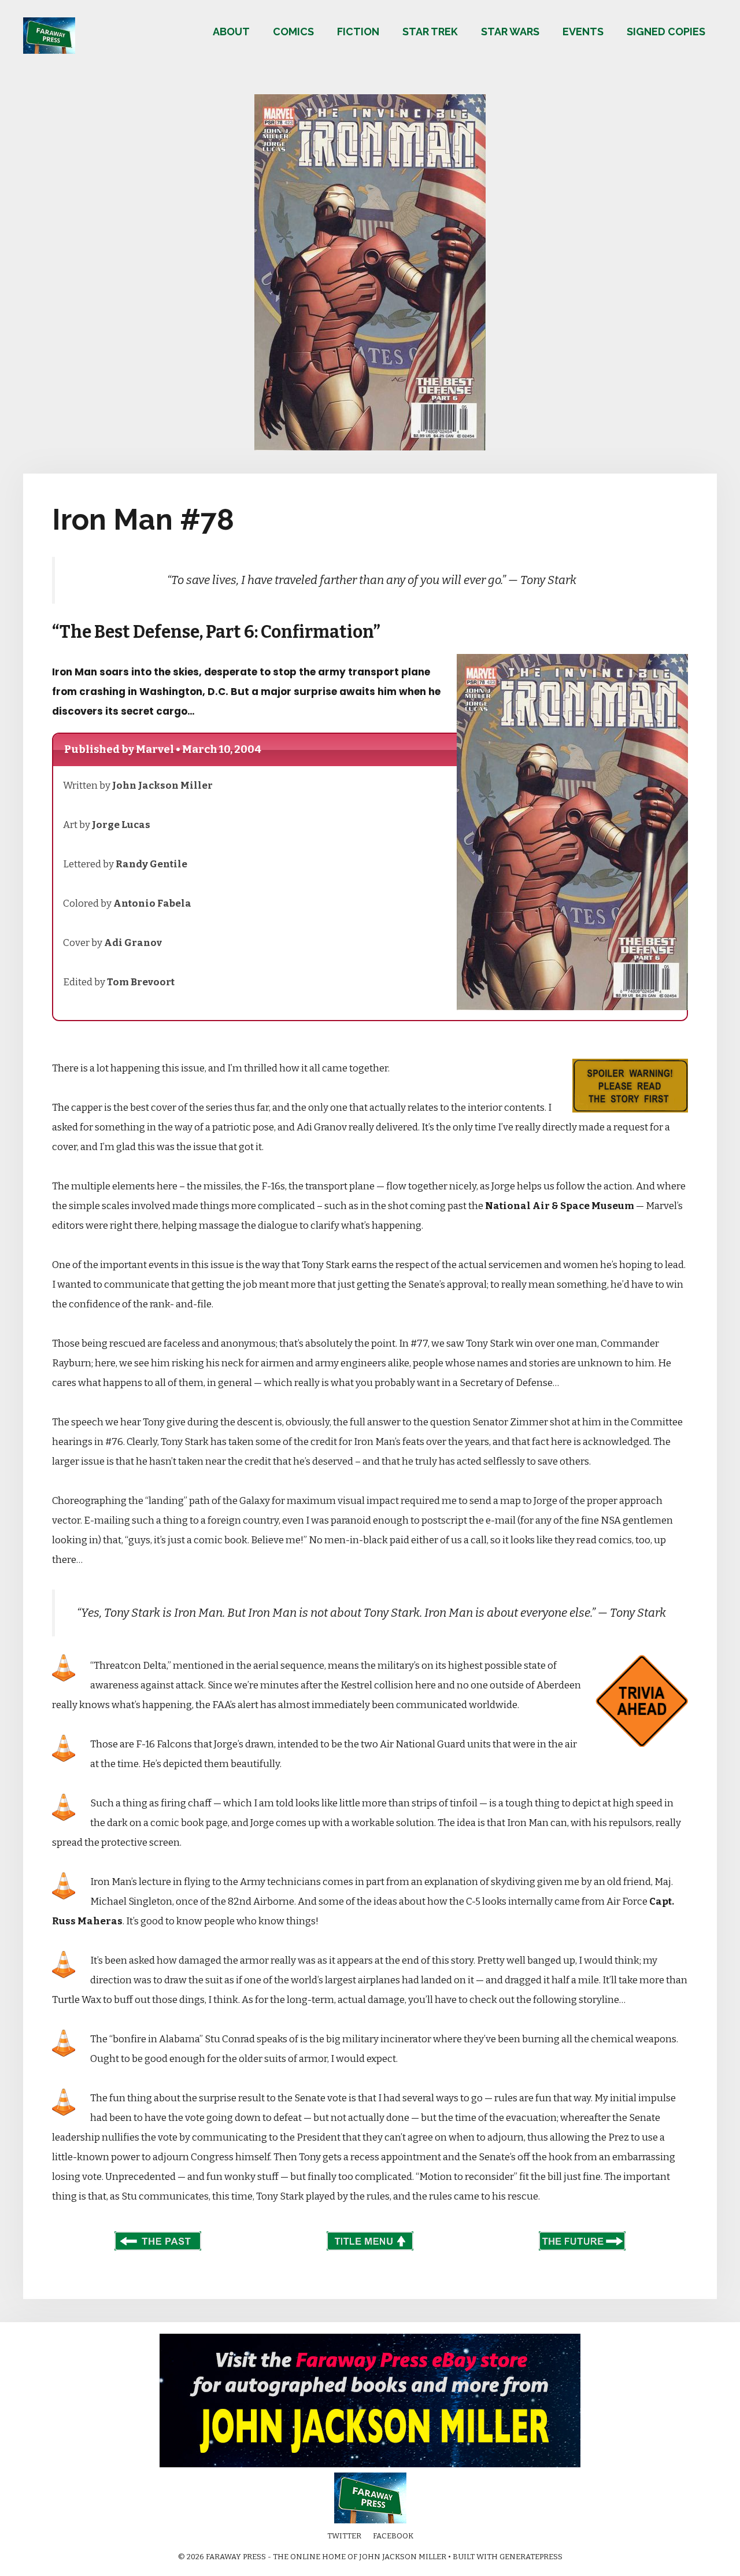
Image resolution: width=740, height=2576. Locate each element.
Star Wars (510, 32)
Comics (293, 32)
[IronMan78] (370, 447)
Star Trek (430, 32)
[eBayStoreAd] (370, 2465)
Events (583, 32)
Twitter (344, 2536)
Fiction (358, 32)
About (231, 32)
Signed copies (666, 32)
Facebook (393, 2536)
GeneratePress (531, 2557)
